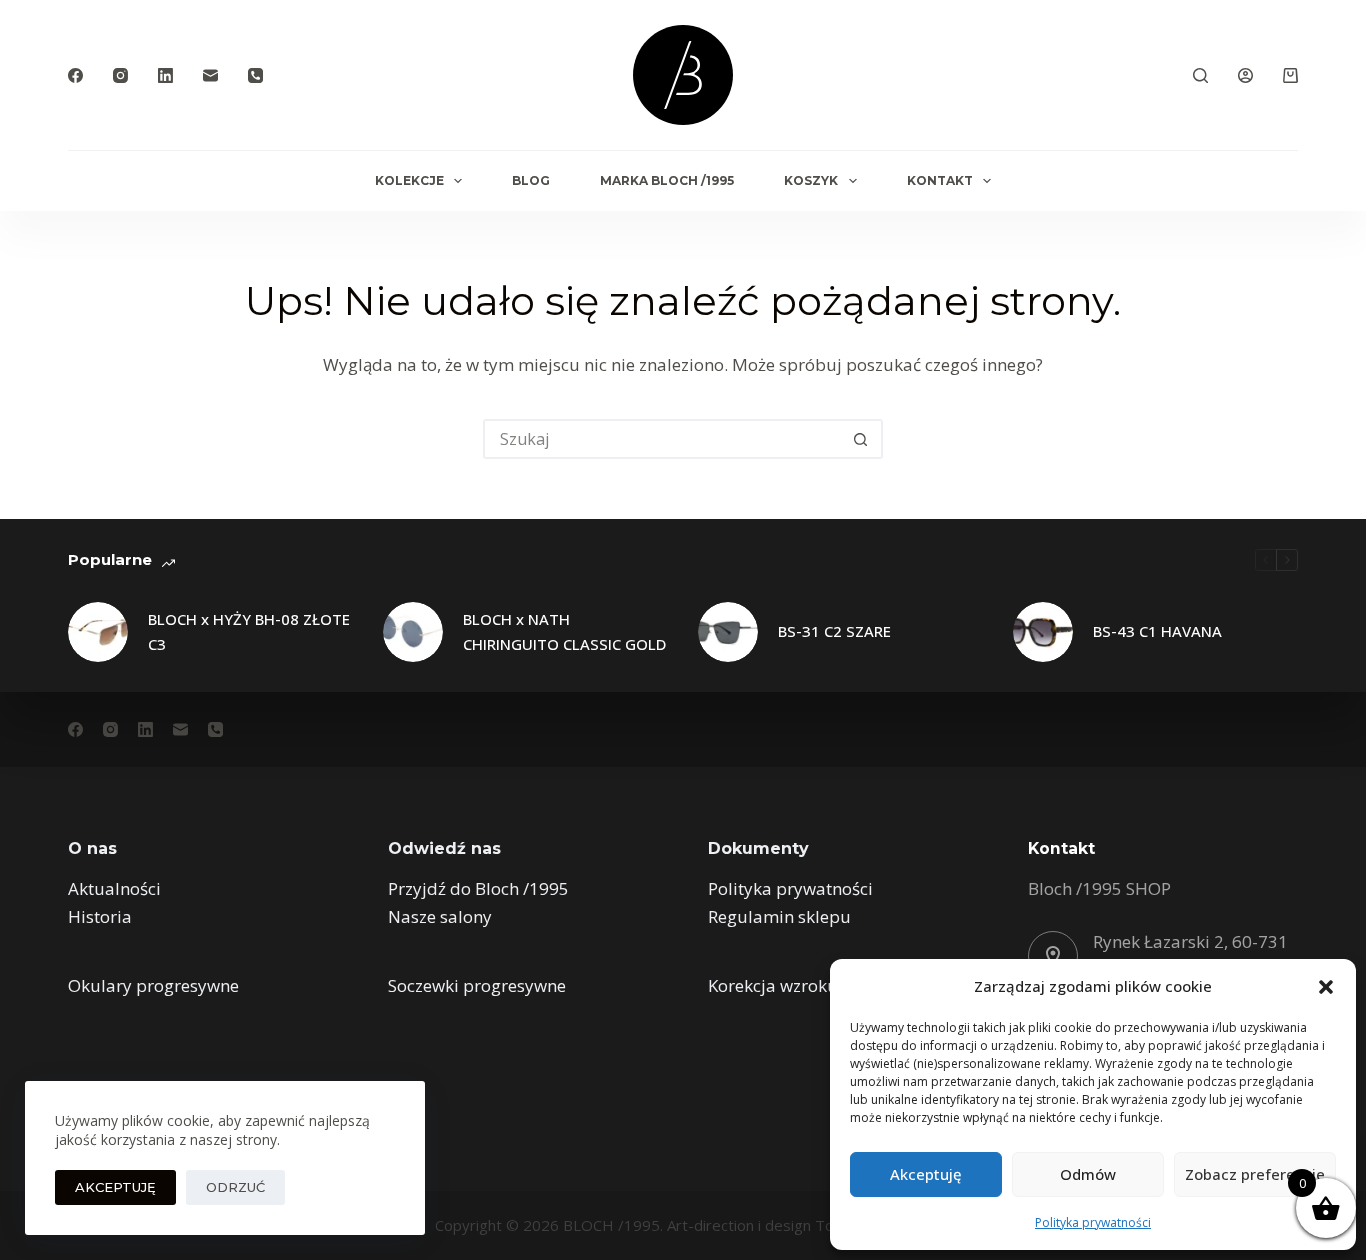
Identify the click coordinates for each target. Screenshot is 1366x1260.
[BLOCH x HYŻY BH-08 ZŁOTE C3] (98, 632)
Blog (531, 180)
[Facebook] (75, 75)
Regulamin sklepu (779, 916)
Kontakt (940, 180)
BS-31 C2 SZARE (834, 631)
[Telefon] (255, 75)
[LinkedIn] (165, 75)
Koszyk (811, 180)
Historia (100, 916)
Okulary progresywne (153, 985)
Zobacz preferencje (1255, 1174)
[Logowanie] (1245, 75)
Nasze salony (440, 916)
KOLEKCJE (409, 180)
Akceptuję (926, 1174)
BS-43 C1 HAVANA (1157, 631)
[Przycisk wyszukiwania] (861, 439)
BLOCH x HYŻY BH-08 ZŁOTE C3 (249, 631)
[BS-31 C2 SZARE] (728, 632)
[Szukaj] (1200, 75)
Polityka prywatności (1093, 1222)
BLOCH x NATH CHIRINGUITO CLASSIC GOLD (564, 631)
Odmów (1088, 1174)
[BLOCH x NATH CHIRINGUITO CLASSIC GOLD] (413, 632)
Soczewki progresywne (477, 985)
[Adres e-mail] (210, 75)
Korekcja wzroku (773, 985)
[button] (1326, 987)
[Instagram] (120, 75)
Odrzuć (235, 1187)
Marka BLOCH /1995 (667, 180)
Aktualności (114, 888)
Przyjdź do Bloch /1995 (478, 888)
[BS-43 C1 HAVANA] (1043, 632)
